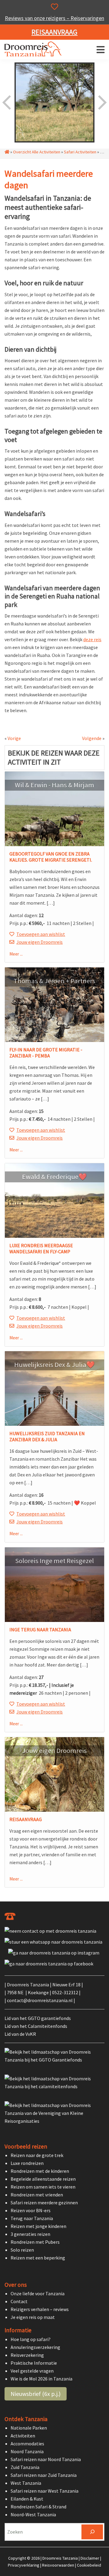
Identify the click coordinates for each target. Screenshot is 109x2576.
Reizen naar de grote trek (37, 2156)
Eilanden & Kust (27, 2499)
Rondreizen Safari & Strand (38, 2507)
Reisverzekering (27, 2355)
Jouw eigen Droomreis (40, 942)
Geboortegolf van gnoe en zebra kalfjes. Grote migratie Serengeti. (51, 857)
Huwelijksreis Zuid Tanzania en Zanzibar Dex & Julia (47, 1436)
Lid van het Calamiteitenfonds (36, 2026)
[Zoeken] (92, 2532)
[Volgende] (102, 102)
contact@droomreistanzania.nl (40, 2000)
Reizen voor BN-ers (31, 2211)
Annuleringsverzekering (35, 2347)
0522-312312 (65, 1992)
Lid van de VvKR (20, 2034)
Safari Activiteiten (80, 152)
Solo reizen (22, 2250)
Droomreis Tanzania (35, 50)
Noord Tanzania (27, 2451)
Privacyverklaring (24, 2565)
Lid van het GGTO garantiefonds (38, 2018)
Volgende (92, 738)
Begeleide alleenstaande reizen (43, 2179)
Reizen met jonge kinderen (38, 2226)
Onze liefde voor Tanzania (38, 2294)
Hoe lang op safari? (31, 2339)
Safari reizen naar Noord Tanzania (46, 2459)
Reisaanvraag (54, 32)
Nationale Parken (29, 2428)
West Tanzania (26, 2483)
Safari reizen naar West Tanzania (45, 2491)
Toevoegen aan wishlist (41, 934)
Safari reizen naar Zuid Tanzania (44, 2475)
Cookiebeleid (89, 2565)
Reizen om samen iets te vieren (43, 2187)
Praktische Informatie (34, 2363)
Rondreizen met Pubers (35, 2242)
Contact (19, 2302)
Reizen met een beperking (38, 2258)
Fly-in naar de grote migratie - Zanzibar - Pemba (46, 1053)
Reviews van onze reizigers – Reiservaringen (54, 18)
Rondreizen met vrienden (37, 2195)
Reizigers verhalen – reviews (40, 2310)
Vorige (14, 738)
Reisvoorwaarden (58, 2565)
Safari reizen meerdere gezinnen (44, 2203)
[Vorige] (7, 102)
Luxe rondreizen (27, 2163)
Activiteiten (23, 2436)
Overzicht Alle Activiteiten (37, 152)
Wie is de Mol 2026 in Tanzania (41, 2379)
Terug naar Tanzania (32, 2219)
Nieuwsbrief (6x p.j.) (36, 2394)
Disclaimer (90, 2558)
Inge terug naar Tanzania (40, 1630)
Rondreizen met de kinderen (40, 2171)
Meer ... (16, 954)
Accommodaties (27, 2444)
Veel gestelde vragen (32, 2371)
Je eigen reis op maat (33, 2317)
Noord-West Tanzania (33, 2514)
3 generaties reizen (30, 2234)
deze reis (92, 639)
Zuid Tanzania (25, 2467)
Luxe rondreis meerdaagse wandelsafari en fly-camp (41, 1248)
